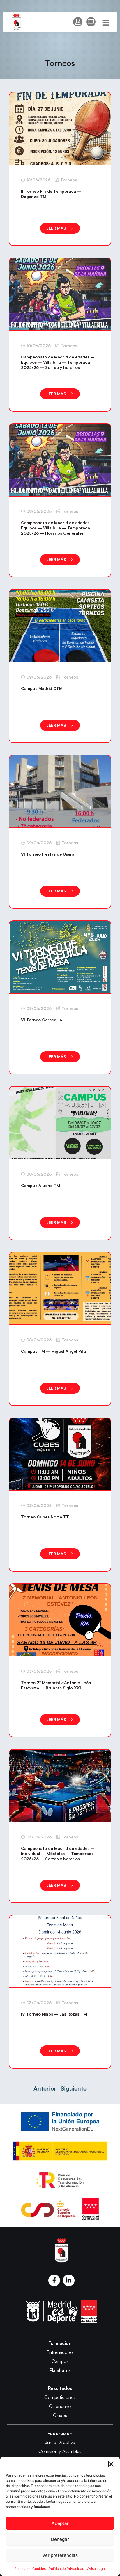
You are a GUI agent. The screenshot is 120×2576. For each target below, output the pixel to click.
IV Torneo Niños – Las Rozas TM (54, 2014)
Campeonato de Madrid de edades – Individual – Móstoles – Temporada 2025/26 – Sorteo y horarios (58, 1853)
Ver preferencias (60, 2555)
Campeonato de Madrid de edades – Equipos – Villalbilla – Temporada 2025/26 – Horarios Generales (58, 528)
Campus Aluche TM (40, 1185)
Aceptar (60, 2523)
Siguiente (74, 2088)
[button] (111, 2464)
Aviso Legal (96, 2569)
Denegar (60, 2539)
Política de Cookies (30, 2569)
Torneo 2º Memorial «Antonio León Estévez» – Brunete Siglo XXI (56, 1685)
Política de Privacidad (66, 2569)
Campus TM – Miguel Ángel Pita (53, 1351)
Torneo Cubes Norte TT (45, 1517)
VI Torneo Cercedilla (42, 1020)
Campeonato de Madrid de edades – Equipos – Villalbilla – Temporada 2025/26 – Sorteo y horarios (58, 362)
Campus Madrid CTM (42, 688)
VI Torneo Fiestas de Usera (48, 854)
